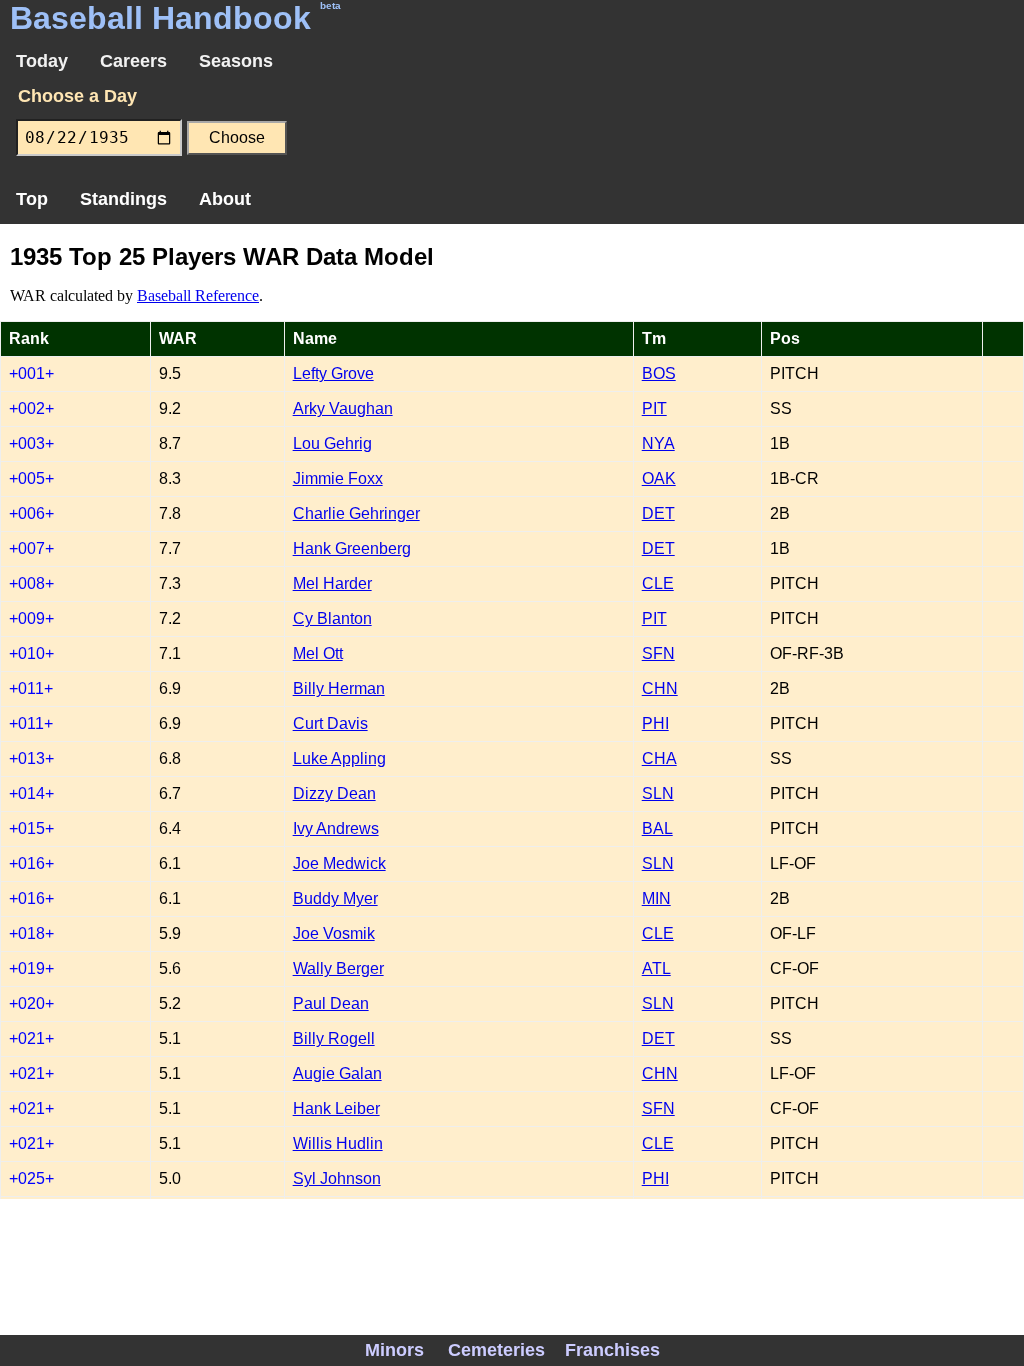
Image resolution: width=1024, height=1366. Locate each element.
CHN (660, 688)
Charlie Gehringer (356, 513)
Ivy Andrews (336, 828)
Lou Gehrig (332, 443)
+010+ (31, 653)
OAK (659, 478)
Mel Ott (318, 653)
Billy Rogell (334, 1038)
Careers (133, 61)
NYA (658, 443)
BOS (659, 373)
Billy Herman (339, 688)
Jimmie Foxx (338, 478)
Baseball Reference (198, 295)
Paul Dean (331, 1003)
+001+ (31, 373)
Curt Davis (330, 723)
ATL (656, 968)
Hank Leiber (336, 1108)
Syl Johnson (337, 1178)
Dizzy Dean (334, 793)
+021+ (31, 1038)
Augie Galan (337, 1073)
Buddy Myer (335, 898)
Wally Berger (338, 968)
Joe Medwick (339, 863)
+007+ (31, 548)
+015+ (31, 828)
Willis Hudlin (338, 1143)
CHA (659, 758)
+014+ (31, 793)
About (225, 199)
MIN (656, 898)
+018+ (31, 933)
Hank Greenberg (352, 548)
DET (658, 513)
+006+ (31, 513)
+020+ (31, 1003)
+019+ (31, 968)
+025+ (31, 1178)
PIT (654, 408)
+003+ (31, 443)
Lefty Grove (333, 373)
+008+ (31, 583)
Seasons (236, 61)
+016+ (31, 863)
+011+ (31, 688)
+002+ (31, 408)
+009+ (31, 618)
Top (32, 199)
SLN (658, 793)
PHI (655, 723)
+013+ (31, 758)
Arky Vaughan (343, 408)
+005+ (31, 478)
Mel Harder (332, 583)
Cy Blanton (332, 618)
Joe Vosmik (334, 933)
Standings (123, 199)
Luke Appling (339, 758)
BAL (657, 828)
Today (42, 61)
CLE (658, 583)
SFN (658, 653)
